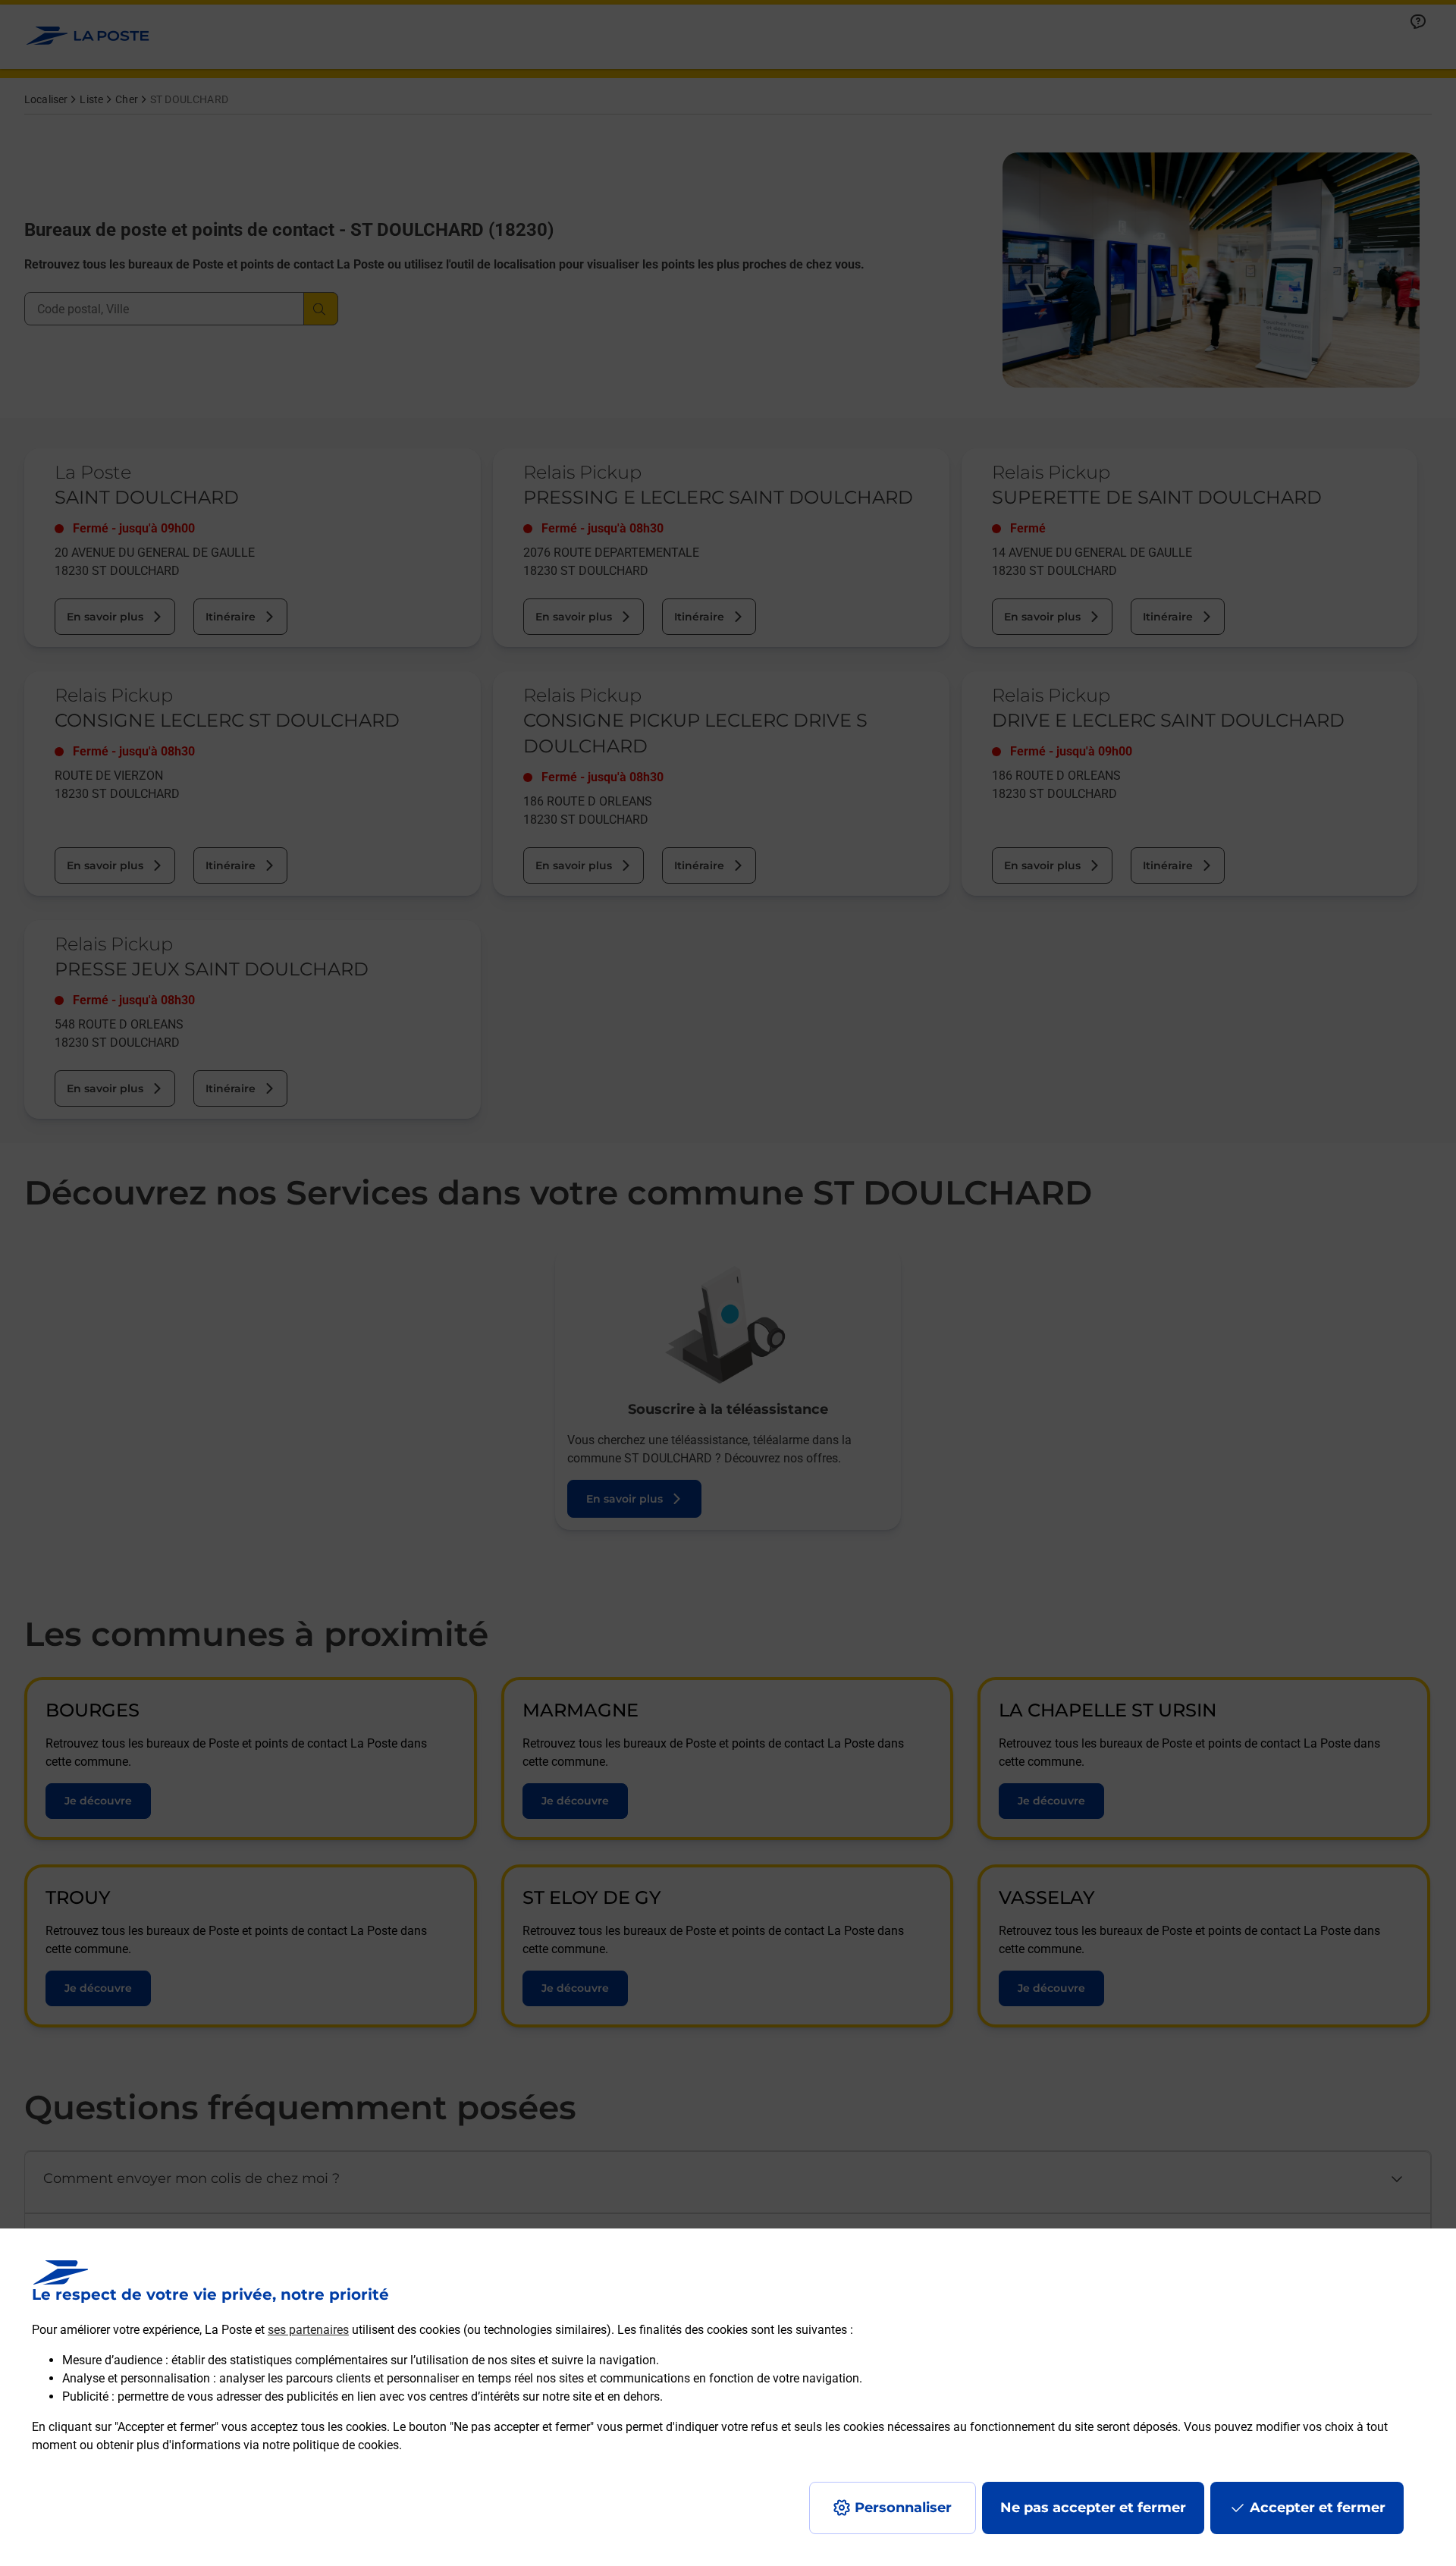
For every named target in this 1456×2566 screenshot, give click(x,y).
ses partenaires (308, 2330)
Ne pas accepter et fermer (1093, 2508)
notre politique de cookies (331, 2445)
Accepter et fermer (1318, 2508)
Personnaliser (903, 2508)
